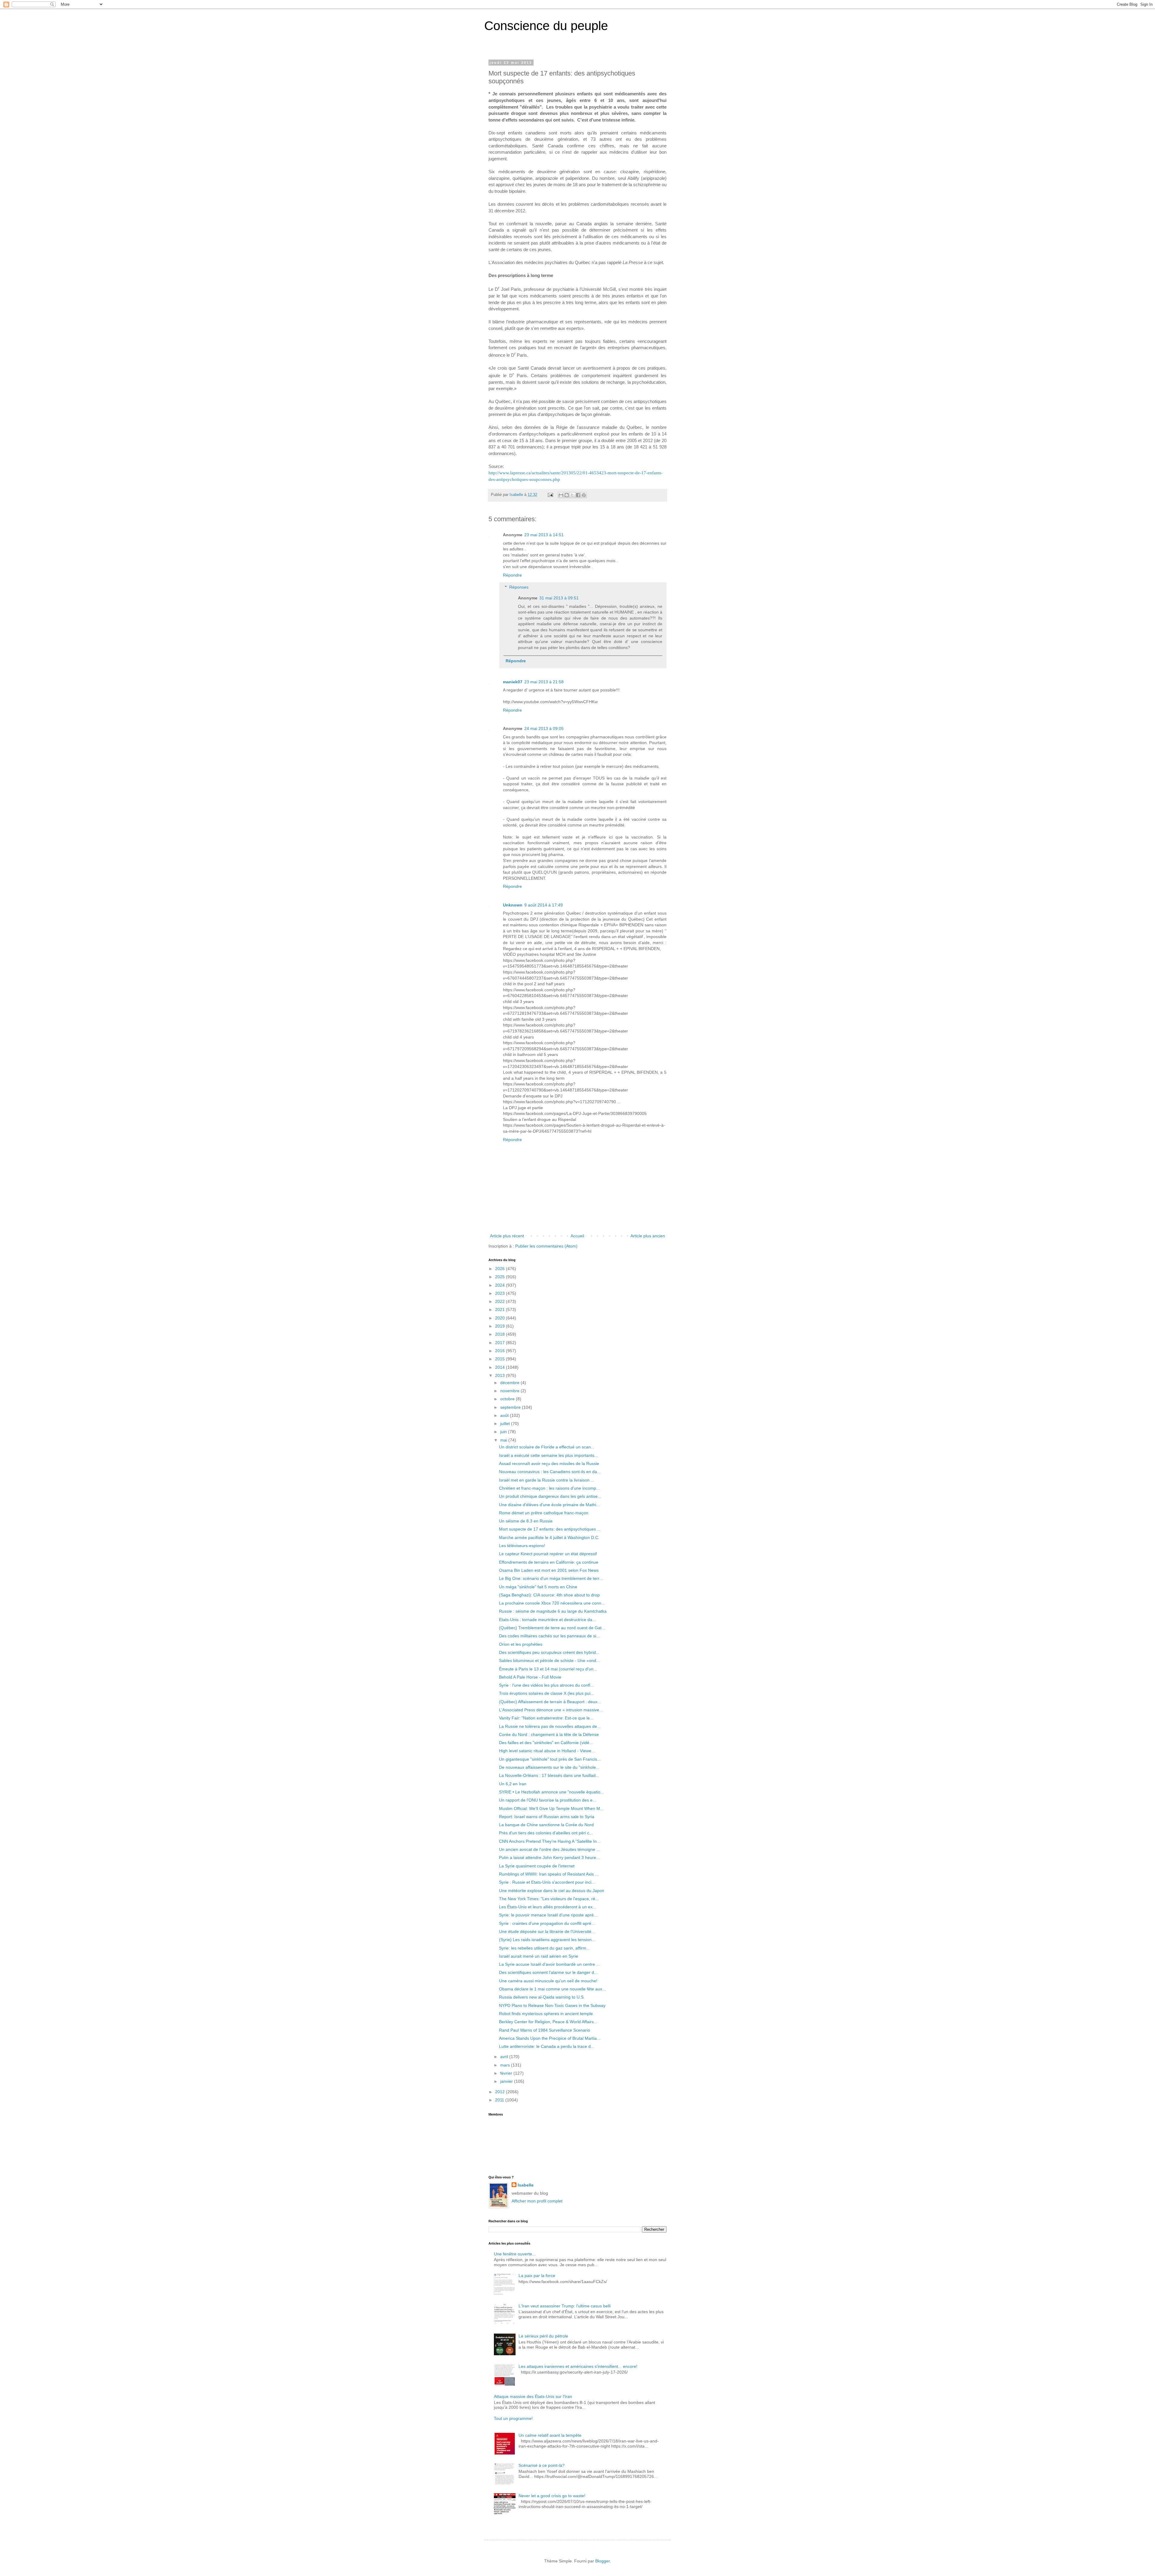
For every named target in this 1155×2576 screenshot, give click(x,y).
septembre (511, 1407)
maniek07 (513, 682)
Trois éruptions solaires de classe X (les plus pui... (547, 1693)
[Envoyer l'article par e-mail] (550, 495)
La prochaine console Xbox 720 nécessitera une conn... (552, 1603)
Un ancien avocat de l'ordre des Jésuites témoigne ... (550, 1849)
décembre (510, 1383)
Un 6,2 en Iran (513, 1784)
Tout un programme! (513, 2418)
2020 (500, 1318)
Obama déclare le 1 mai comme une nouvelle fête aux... (552, 1989)
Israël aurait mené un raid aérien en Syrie (539, 1956)
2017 (500, 1343)
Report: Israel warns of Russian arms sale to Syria (547, 1817)
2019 (500, 1326)
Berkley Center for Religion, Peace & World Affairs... (548, 2022)
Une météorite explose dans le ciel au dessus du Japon (552, 1891)
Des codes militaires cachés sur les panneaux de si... (549, 1636)
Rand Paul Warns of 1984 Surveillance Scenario (545, 2030)
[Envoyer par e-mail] (561, 495)
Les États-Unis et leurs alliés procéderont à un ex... (548, 1907)
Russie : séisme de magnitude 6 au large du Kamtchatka (553, 1611)
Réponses (519, 587)
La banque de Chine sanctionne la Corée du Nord (546, 1825)
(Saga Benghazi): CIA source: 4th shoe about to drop (549, 1595)
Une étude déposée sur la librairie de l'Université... (547, 1931)
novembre (510, 1391)
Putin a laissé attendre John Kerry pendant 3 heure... (549, 1857)
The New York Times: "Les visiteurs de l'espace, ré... (549, 1899)
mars (506, 2065)
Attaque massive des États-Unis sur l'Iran (533, 2396)
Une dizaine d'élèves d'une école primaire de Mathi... (549, 1505)
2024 (500, 1285)
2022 (500, 1301)
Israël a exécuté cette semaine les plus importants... (548, 1455)
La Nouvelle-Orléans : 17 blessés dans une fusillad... (549, 1775)
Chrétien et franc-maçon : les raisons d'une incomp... (549, 1488)
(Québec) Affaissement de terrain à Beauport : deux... (550, 1702)
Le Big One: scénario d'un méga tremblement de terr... (551, 1578)
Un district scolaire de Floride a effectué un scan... (547, 1447)
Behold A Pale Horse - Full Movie (530, 1677)
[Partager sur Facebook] (578, 495)
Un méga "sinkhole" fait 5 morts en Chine (538, 1587)
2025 (500, 1277)
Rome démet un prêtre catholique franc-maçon (544, 1513)
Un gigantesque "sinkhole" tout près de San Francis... (550, 1759)
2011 (500, 2100)
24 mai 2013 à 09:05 (544, 728)
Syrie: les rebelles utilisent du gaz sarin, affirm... (544, 1948)
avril (505, 2057)
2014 (500, 1367)
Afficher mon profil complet (537, 2201)
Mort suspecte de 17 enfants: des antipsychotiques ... (550, 1529)
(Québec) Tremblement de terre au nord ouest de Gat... (552, 1628)
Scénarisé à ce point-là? (542, 2465)
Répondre (512, 575)
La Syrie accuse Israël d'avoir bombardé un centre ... (549, 1964)
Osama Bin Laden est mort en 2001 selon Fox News (549, 1570)
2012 (500, 2092)
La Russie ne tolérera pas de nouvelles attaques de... (550, 1726)
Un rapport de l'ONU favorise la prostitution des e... (548, 1800)
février (507, 2073)
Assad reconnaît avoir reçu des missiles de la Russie (549, 1463)
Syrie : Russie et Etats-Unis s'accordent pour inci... (547, 1882)
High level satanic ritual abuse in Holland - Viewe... (547, 1751)
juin (504, 1432)
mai (504, 1440)
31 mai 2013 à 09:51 (559, 598)
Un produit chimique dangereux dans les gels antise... (550, 1496)
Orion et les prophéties (521, 1644)
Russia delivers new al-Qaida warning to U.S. (542, 1997)
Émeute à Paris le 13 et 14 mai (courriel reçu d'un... (548, 1669)
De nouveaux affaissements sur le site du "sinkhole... (549, 1767)
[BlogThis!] (567, 495)
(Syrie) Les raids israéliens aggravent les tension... (547, 1940)
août (505, 1415)
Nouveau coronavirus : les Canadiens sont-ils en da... (550, 1472)
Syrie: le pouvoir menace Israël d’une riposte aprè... (548, 1915)
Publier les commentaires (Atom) (546, 1246)
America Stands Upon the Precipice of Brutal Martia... (550, 2038)
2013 (500, 1375)
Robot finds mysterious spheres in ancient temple (546, 2014)
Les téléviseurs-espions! (522, 1546)
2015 (500, 1359)
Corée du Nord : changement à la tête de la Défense (549, 1734)
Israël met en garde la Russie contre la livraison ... (547, 1480)
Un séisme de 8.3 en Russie (526, 1521)
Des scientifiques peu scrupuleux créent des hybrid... (549, 1652)
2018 (500, 1334)
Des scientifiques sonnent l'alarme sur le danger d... (548, 1972)
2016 (500, 1351)
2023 (500, 1293)
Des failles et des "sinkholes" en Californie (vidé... (546, 1743)
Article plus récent (507, 1236)
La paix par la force (537, 2276)
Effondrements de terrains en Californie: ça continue (549, 1562)
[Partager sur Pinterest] (584, 495)
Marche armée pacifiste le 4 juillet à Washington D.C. (549, 1537)
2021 (500, 1310)
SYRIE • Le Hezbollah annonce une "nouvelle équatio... (551, 1792)
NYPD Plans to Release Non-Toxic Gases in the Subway (552, 2005)
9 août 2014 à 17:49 (544, 905)
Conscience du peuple (546, 26)
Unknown (513, 905)
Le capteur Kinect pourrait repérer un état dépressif (548, 1554)
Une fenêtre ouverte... (515, 2254)
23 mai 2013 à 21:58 (544, 682)
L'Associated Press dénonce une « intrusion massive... (551, 1710)
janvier (507, 2081)
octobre (508, 1399)
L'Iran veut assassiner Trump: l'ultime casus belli (565, 2306)
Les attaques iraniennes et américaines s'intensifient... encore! (578, 2366)
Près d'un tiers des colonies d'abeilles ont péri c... (546, 1833)
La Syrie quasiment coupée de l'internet (537, 1866)
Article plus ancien (648, 1236)
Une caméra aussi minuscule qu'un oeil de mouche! (548, 1981)
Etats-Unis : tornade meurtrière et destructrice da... (547, 1620)
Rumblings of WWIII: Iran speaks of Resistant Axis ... (549, 1874)
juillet (506, 1423)
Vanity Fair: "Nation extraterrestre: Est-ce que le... (546, 1718)
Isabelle (526, 2185)
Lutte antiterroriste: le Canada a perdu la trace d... (547, 2046)
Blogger (602, 2561)
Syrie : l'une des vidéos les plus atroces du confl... (546, 1685)
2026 (500, 1269)
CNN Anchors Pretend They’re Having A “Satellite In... (550, 1841)
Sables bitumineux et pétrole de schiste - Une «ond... (549, 1660)
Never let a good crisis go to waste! (552, 2496)
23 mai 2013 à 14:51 (544, 535)
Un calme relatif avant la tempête (550, 2435)
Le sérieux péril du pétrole (543, 2336)
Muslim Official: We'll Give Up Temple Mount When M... (551, 1808)
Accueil (577, 1236)
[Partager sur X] (572, 495)
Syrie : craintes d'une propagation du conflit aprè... (547, 1923)
